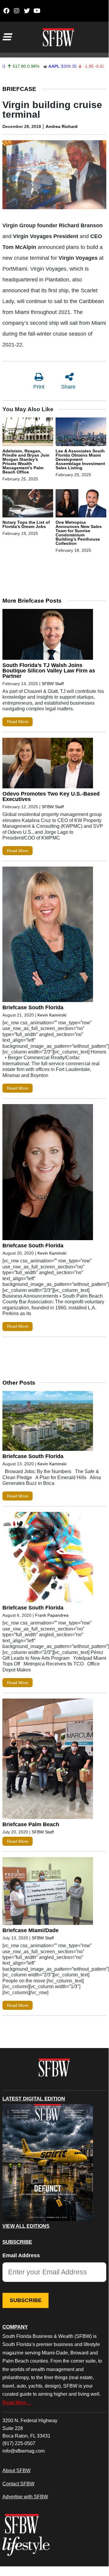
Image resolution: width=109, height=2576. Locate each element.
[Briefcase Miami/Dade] (48, 1892)
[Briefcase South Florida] (48, 936)
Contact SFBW (18, 2484)
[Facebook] (6, 11)
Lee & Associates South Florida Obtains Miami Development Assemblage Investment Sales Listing (80, 459)
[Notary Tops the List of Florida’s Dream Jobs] (28, 504)
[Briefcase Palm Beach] (48, 1760)
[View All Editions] (48, 2163)
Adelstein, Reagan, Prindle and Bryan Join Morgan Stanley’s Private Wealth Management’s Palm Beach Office (26, 461)
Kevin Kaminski (52, 1015)
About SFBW (16, 2470)
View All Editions (26, 2226)
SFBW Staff (53, 684)
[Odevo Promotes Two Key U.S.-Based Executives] (48, 765)
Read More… (17, 2402)
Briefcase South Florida (33, 1007)
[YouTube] (37, 11)
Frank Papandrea (52, 1615)
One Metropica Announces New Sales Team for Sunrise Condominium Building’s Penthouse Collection (79, 533)
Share (68, 387)
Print (39, 387)
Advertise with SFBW (25, 2497)
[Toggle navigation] (7, 37)
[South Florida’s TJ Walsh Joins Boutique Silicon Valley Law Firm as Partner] (48, 636)
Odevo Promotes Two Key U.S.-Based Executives (51, 796)
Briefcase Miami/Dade (30, 1930)
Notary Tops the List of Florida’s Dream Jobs (26, 524)
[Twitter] (27, 11)
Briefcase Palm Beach (31, 1824)
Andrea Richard (62, 126)
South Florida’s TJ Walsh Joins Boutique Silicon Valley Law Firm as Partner (49, 671)
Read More (18, 722)
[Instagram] (16, 11)
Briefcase (19, 89)
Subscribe (26, 2300)
